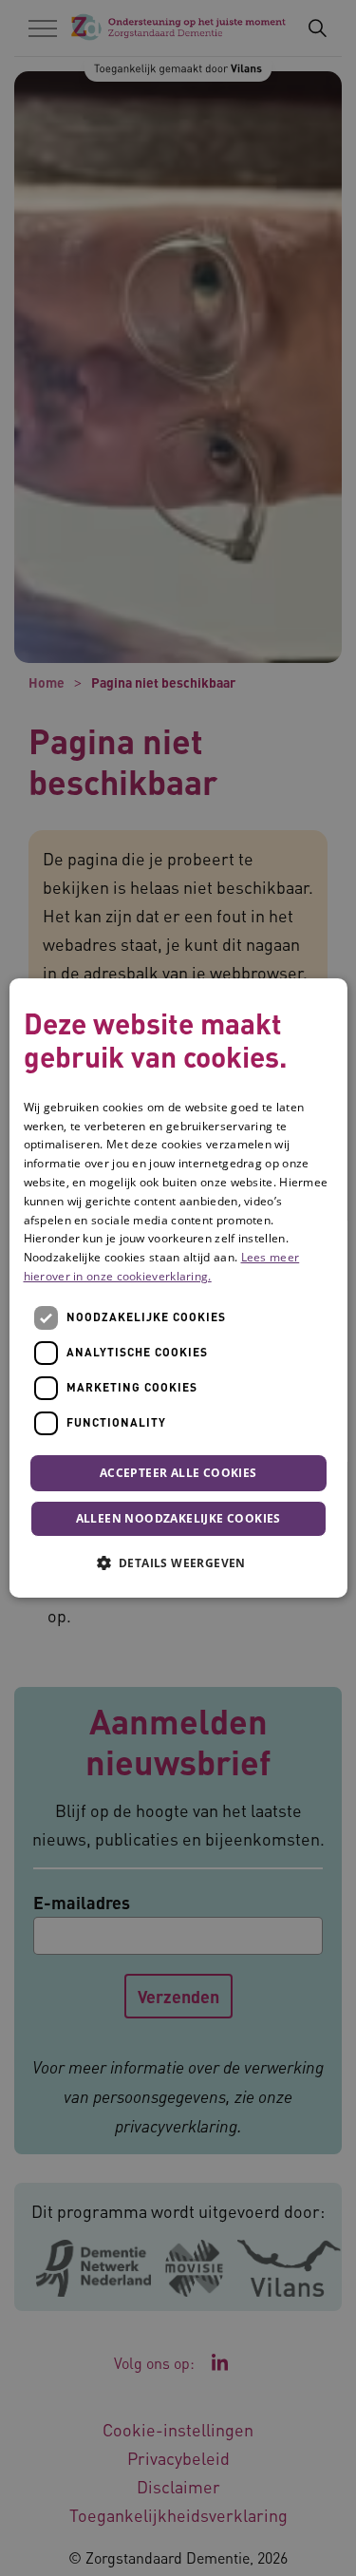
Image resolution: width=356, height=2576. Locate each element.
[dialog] (178, 1288)
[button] (178, 1563)
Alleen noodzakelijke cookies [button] (178, 1518)
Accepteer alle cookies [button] (178, 1473)
